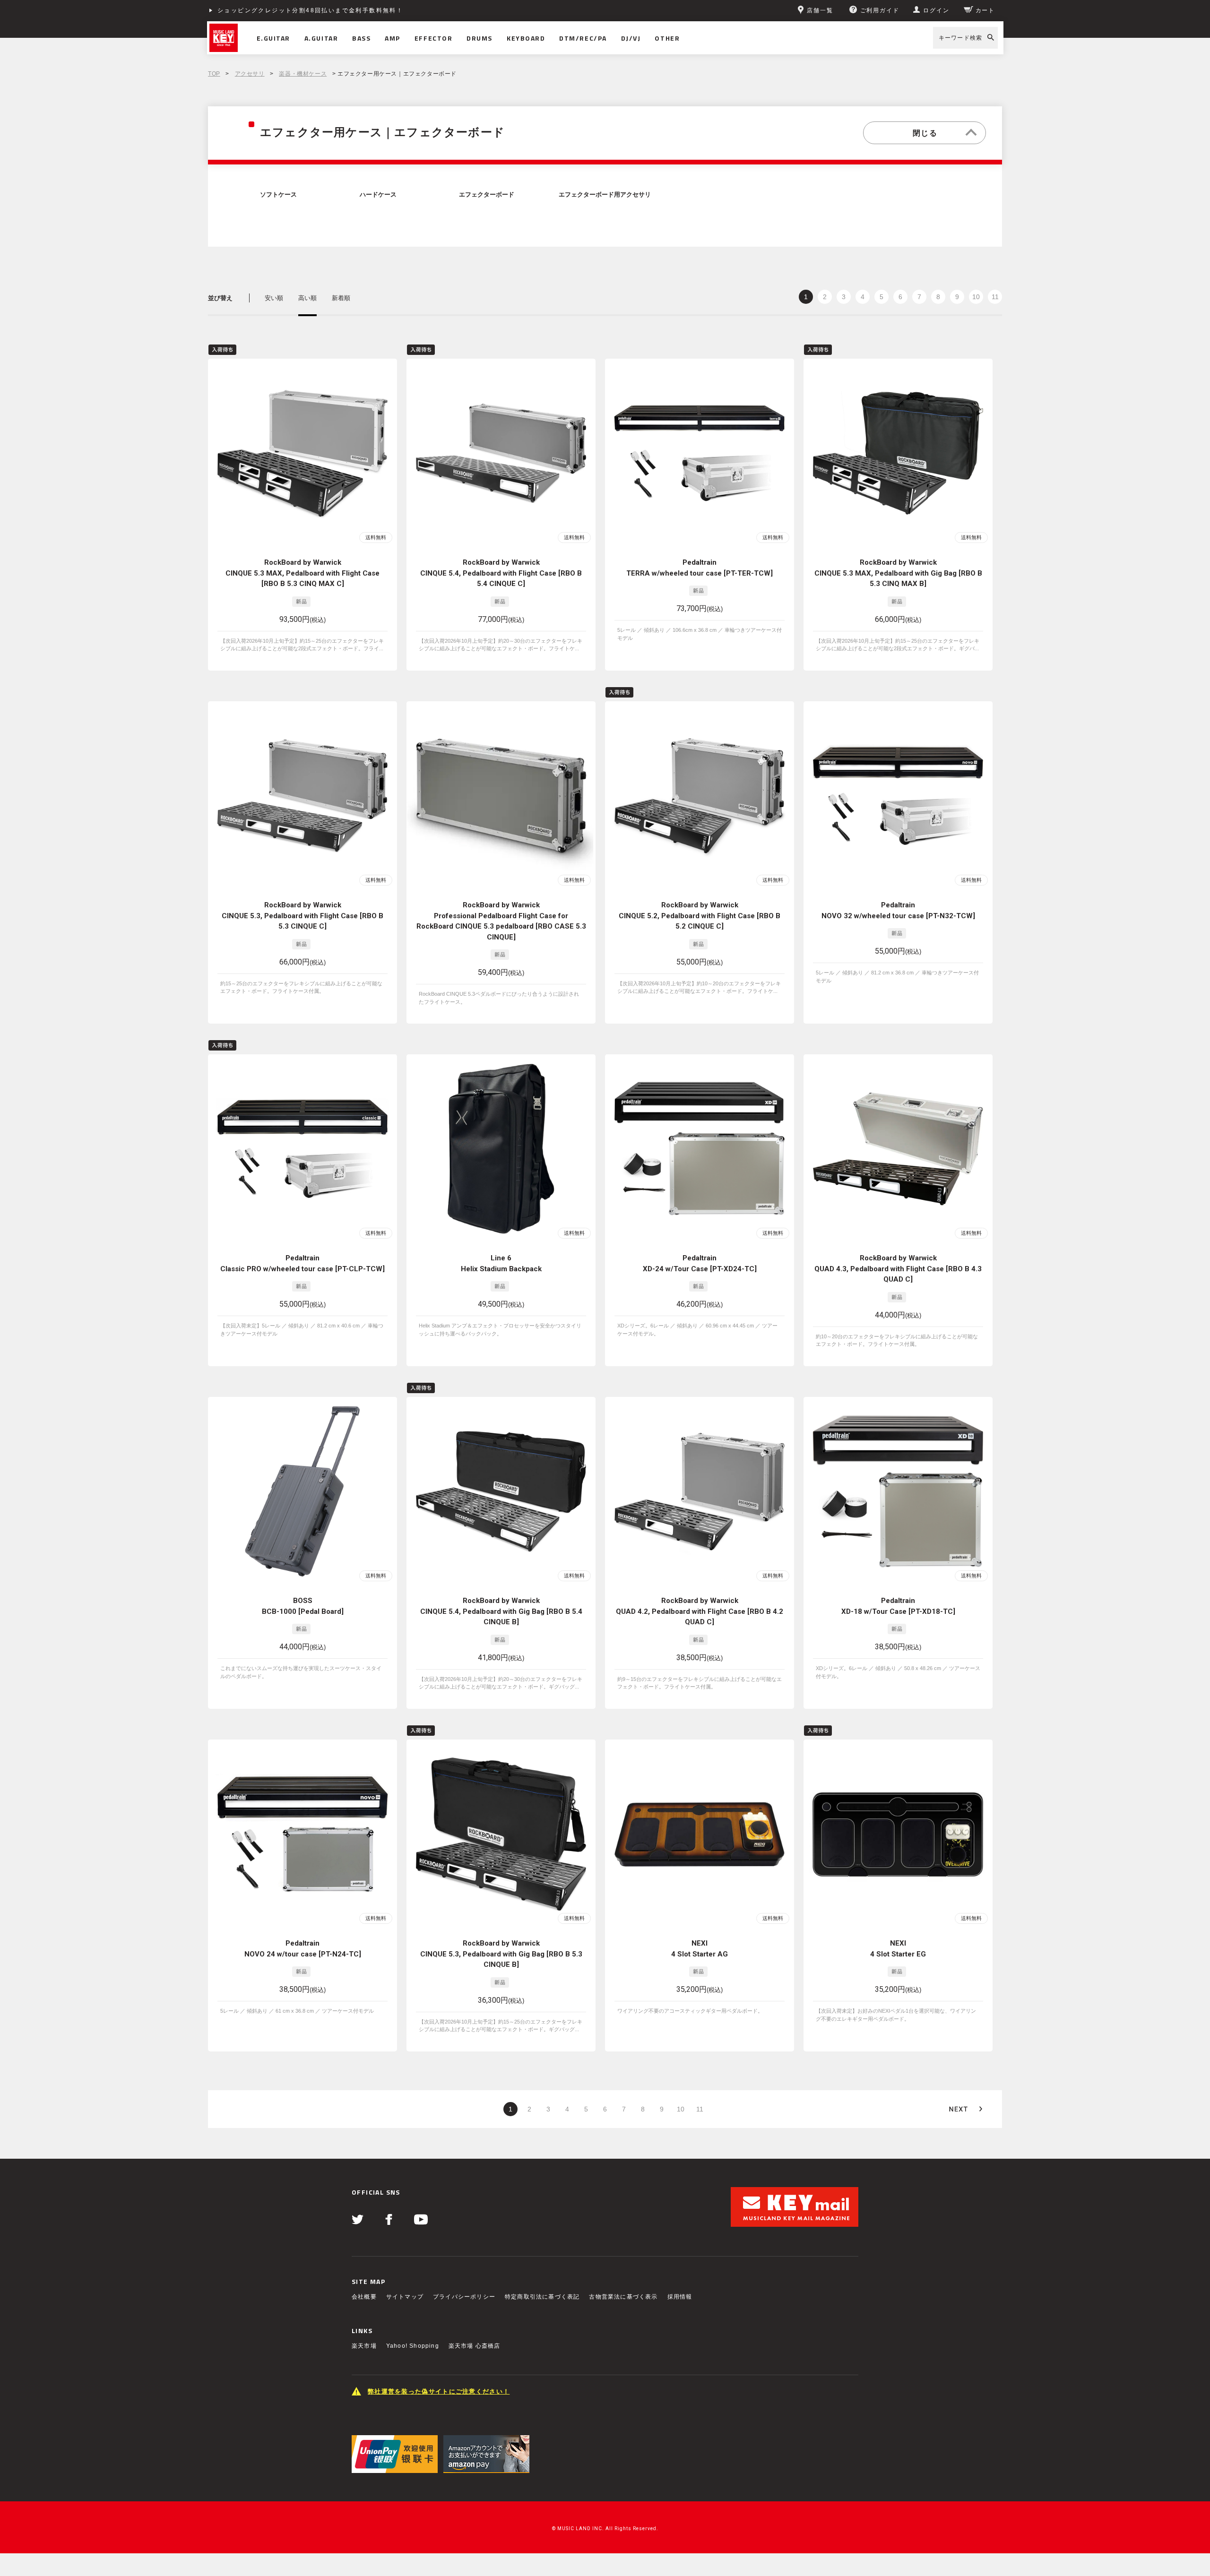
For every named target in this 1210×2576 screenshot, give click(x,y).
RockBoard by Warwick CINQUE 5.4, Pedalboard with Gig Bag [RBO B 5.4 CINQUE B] (501, 1611)
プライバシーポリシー (464, 2297)
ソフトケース (278, 195)
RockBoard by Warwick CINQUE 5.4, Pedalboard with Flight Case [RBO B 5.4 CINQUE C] (501, 573)
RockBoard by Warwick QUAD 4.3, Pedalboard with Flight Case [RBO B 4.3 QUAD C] (898, 1269)
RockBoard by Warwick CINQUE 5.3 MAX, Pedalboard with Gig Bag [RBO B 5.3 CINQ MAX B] (898, 573)
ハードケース (378, 195)
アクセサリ (250, 74)
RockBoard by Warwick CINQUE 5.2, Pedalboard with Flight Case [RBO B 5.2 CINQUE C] (700, 916)
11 (995, 297)
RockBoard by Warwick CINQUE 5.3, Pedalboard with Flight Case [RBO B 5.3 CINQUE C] (302, 916)
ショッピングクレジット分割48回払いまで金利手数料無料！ (310, 10)
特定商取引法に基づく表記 (542, 2297)
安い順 (274, 298)
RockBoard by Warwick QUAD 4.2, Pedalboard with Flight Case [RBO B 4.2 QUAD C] (700, 1611)
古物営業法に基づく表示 (623, 2297)
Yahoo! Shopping (413, 2346)
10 (976, 297)
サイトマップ (405, 2297)
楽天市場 (364, 2346)
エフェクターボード (487, 195)
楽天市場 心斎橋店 (475, 2346)
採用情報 (680, 2297)
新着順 (341, 298)
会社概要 (364, 2297)
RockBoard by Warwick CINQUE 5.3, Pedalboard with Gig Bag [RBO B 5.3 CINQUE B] (501, 1954)
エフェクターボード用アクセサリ (605, 195)
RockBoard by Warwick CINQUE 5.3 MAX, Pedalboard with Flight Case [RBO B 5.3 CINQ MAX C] (302, 573)
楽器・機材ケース (303, 74)
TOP (214, 74)
